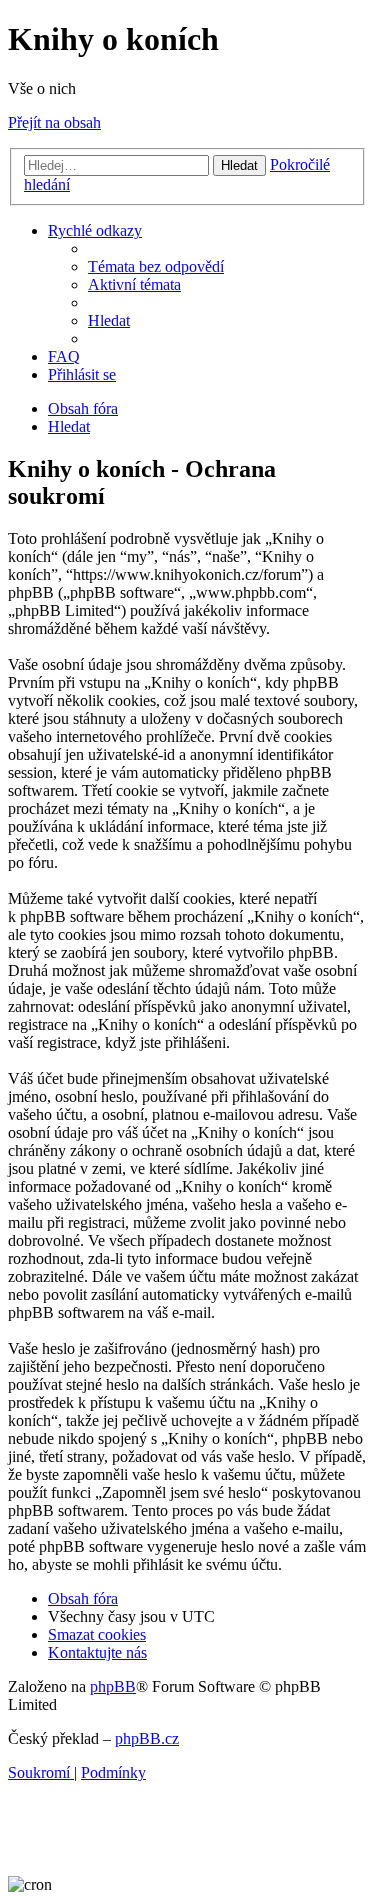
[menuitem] (156, 266)
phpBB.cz (147, 1738)
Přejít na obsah (54, 122)
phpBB (113, 1686)
